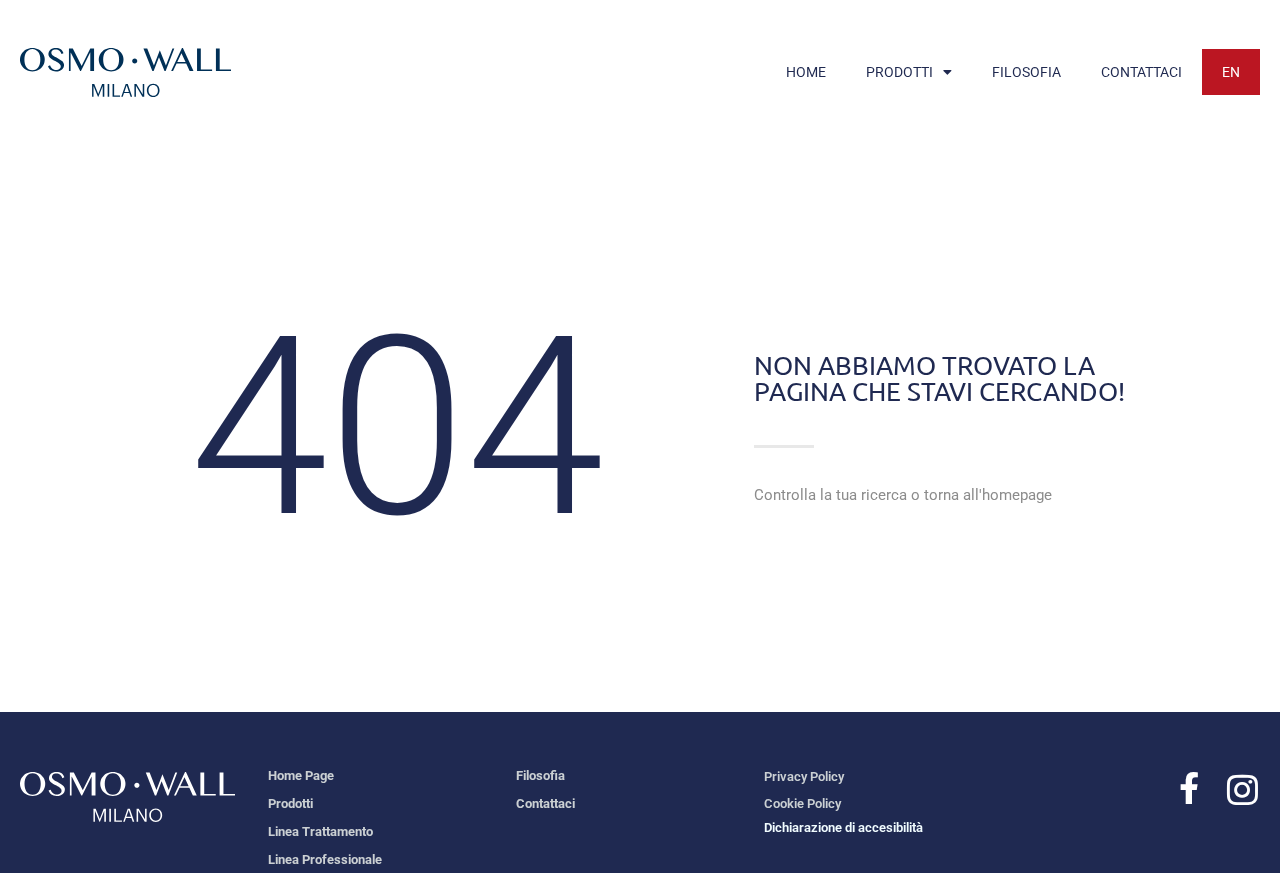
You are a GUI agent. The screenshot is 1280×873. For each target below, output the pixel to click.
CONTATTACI (1141, 72)
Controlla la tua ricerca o (903, 495)
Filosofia (540, 775)
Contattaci (545, 803)
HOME (806, 72)
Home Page (301, 775)
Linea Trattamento (320, 831)
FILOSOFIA (1026, 72)
